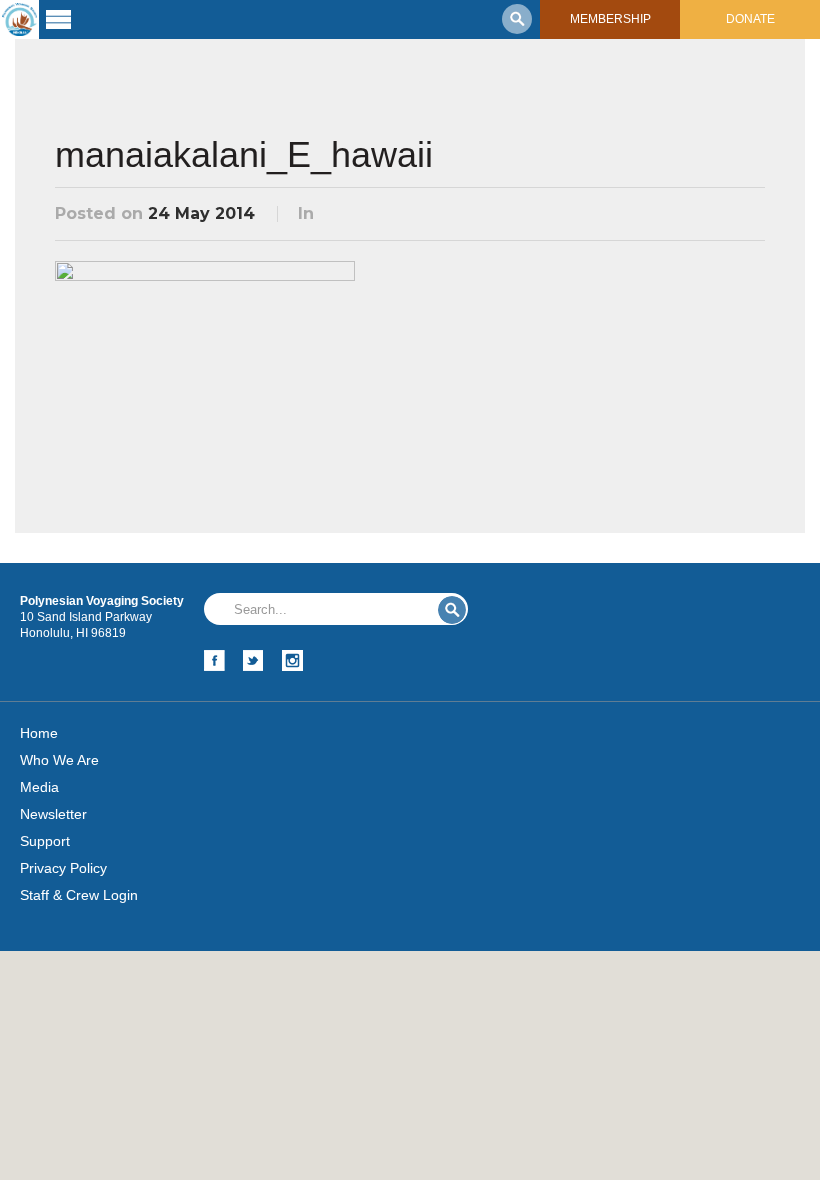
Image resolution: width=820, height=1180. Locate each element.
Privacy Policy (63, 868)
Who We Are (59, 760)
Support (45, 841)
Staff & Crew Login (79, 895)
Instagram (292, 660)
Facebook (214, 660)
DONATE (750, 19)
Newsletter (53, 814)
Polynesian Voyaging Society (19, 19)
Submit (452, 610)
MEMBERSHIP (610, 19)
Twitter (253, 660)
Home (39, 733)
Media (39, 787)
